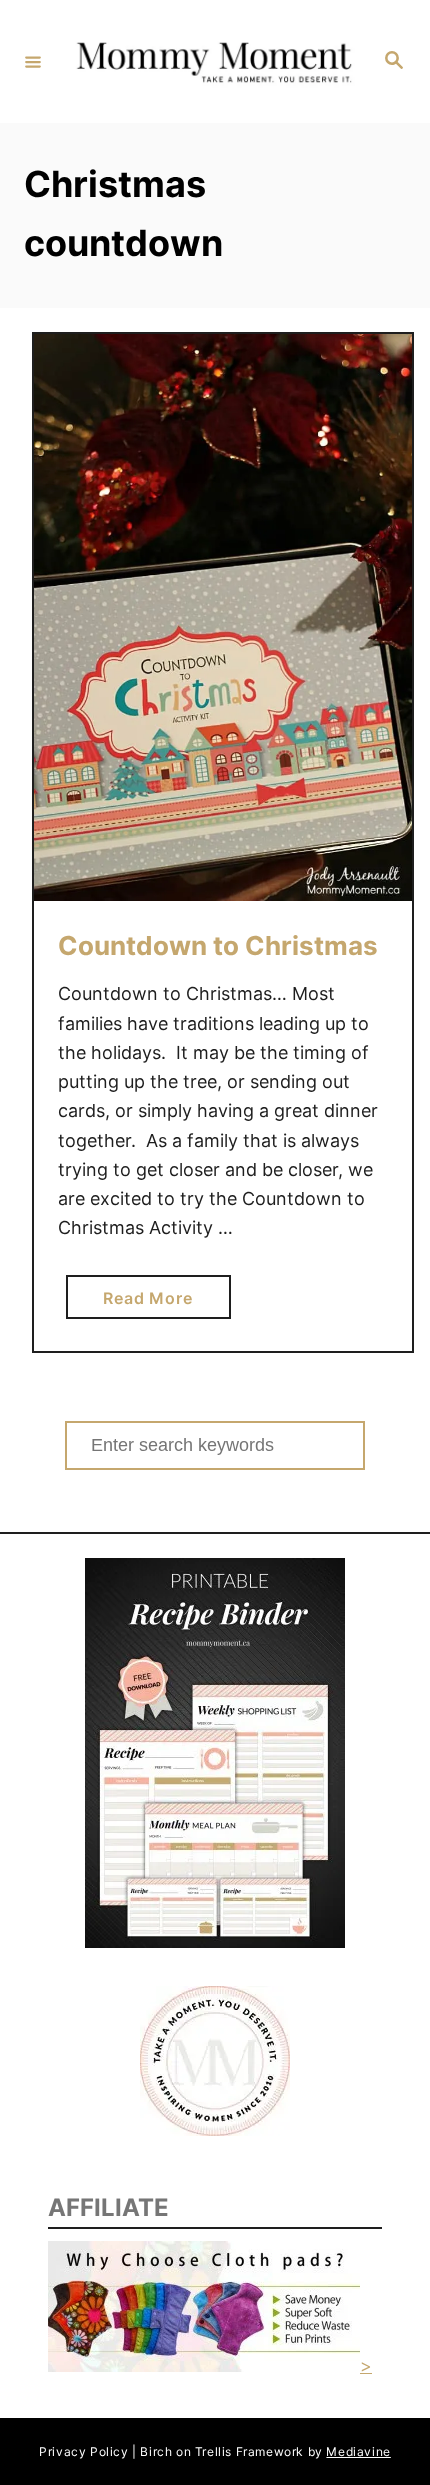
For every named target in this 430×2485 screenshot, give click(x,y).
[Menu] (33, 61)
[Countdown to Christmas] (223, 617)
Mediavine (358, 2451)
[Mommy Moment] (212, 62)
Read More (154, 1303)
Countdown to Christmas (218, 945)
